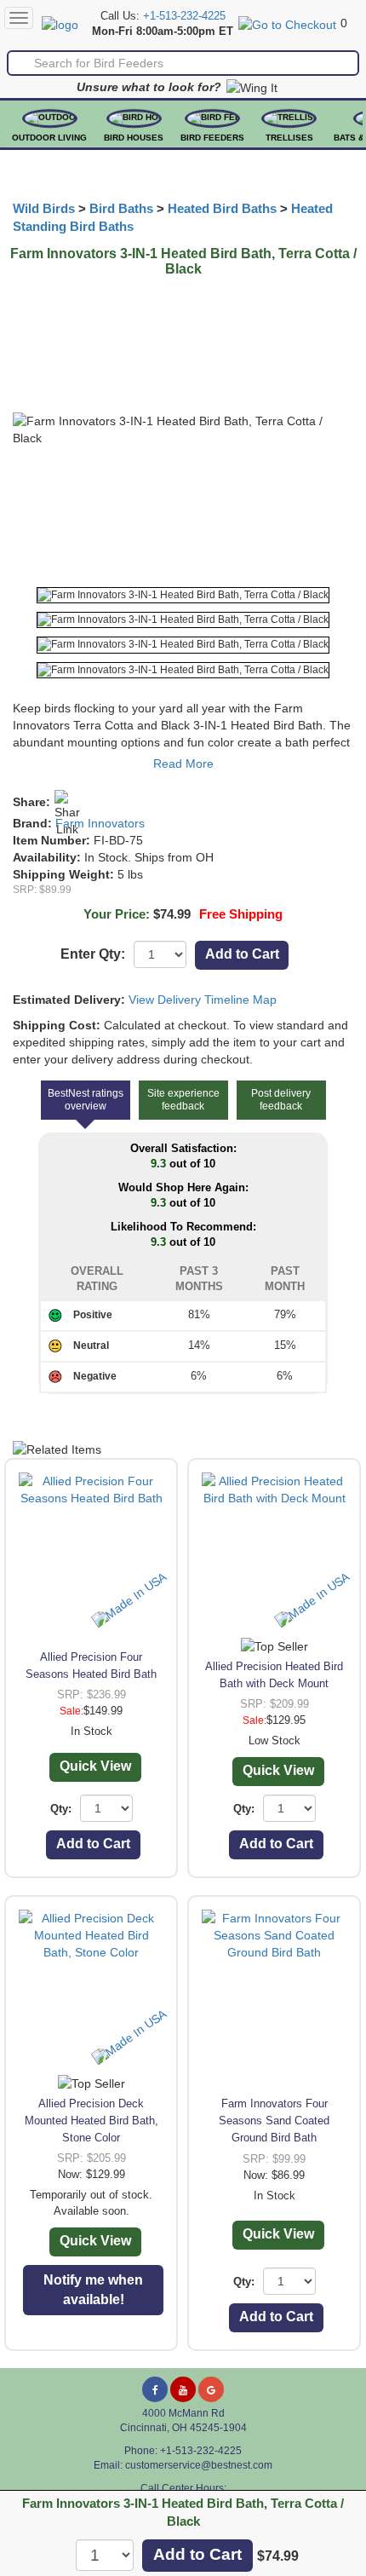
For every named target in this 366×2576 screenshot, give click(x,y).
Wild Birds (44, 209)
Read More (183, 764)
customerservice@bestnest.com (199, 2465)
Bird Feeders (212, 138)
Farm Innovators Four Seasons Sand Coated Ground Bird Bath (274, 2121)
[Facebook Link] (155, 2389)
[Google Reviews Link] (211, 2389)
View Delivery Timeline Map (203, 1000)
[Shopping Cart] (287, 23)
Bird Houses (134, 138)
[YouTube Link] (183, 2389)
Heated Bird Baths (222, 209)
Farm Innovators (100, 823)
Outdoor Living (49, 138)
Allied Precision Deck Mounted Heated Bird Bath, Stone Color (91, 2121)
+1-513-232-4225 (184, 16)
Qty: (61, 1809)
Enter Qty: (93, 954)
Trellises (289, 138)
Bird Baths (121, 209)
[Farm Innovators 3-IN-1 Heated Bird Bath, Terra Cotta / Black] (183, 595)
